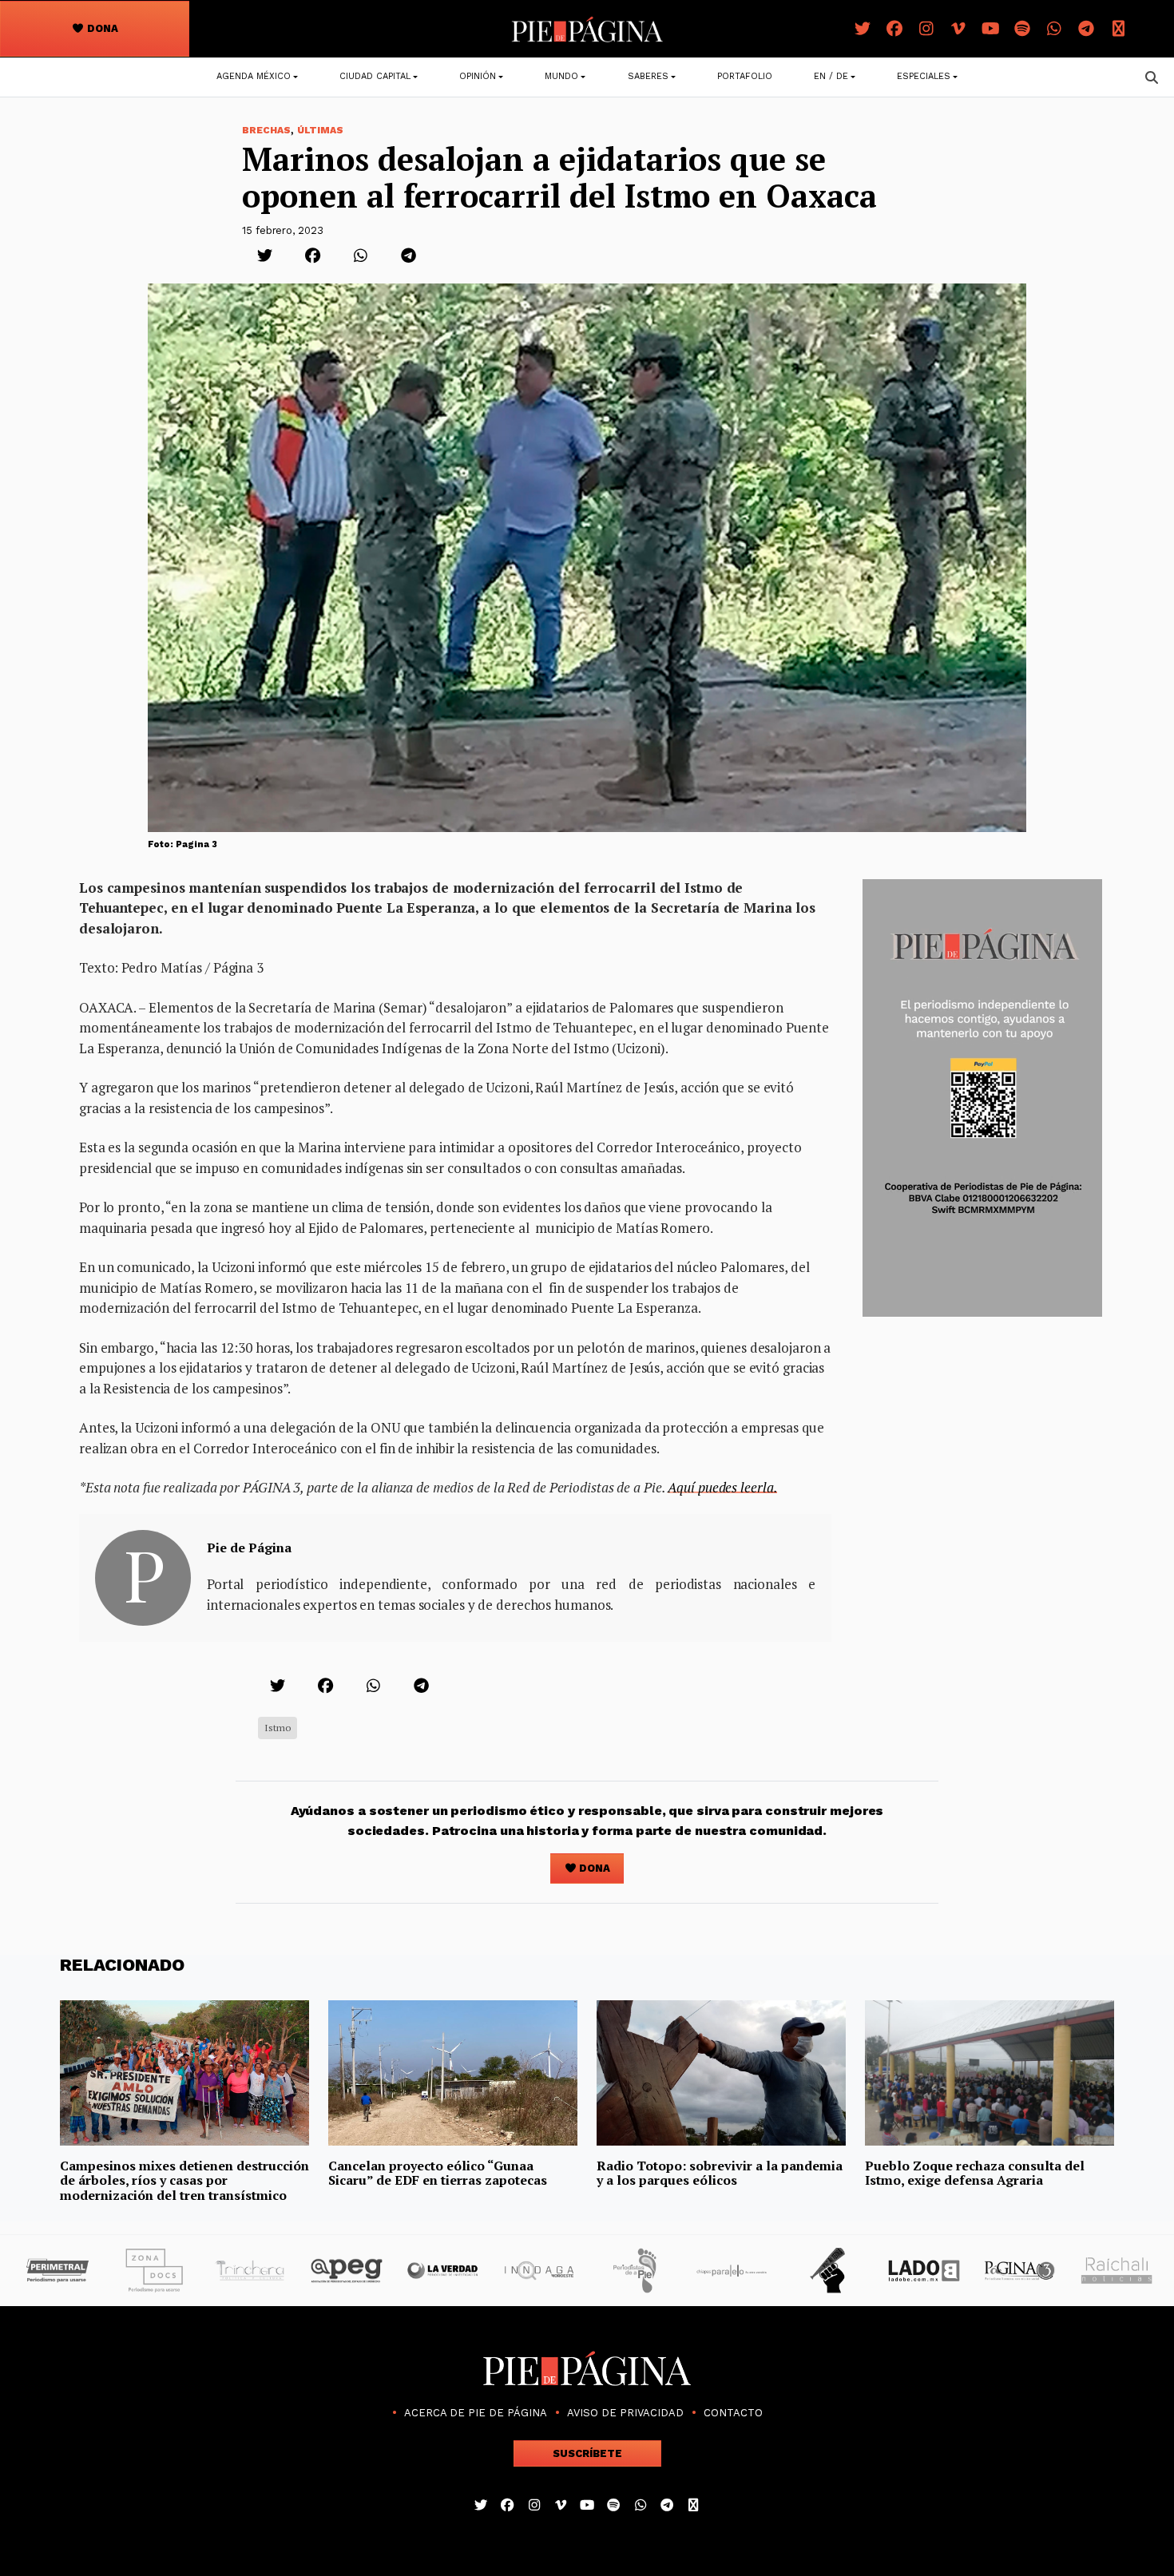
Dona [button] (101, 28)
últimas (320, 130)
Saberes (648, 76)
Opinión (478, 76)
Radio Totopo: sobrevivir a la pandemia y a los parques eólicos (720, 2173)
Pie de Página (249, 1548)
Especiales (924, 76)
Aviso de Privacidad (625, 2413)
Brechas (266, 130)
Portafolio (745, 76)
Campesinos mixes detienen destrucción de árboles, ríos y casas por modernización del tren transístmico (184, 2180)
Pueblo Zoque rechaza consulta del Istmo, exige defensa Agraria (975, 2173)
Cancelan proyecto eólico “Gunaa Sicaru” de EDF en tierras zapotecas (438, 2173)
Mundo (561, 76)
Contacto (733, 2413)
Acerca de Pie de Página (476, 2413)
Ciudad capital (375, 76)
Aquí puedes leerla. (722, 1487)
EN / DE (831, 76)
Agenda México (254, 76)
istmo (278, 1728)
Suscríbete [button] (587, 2453)
